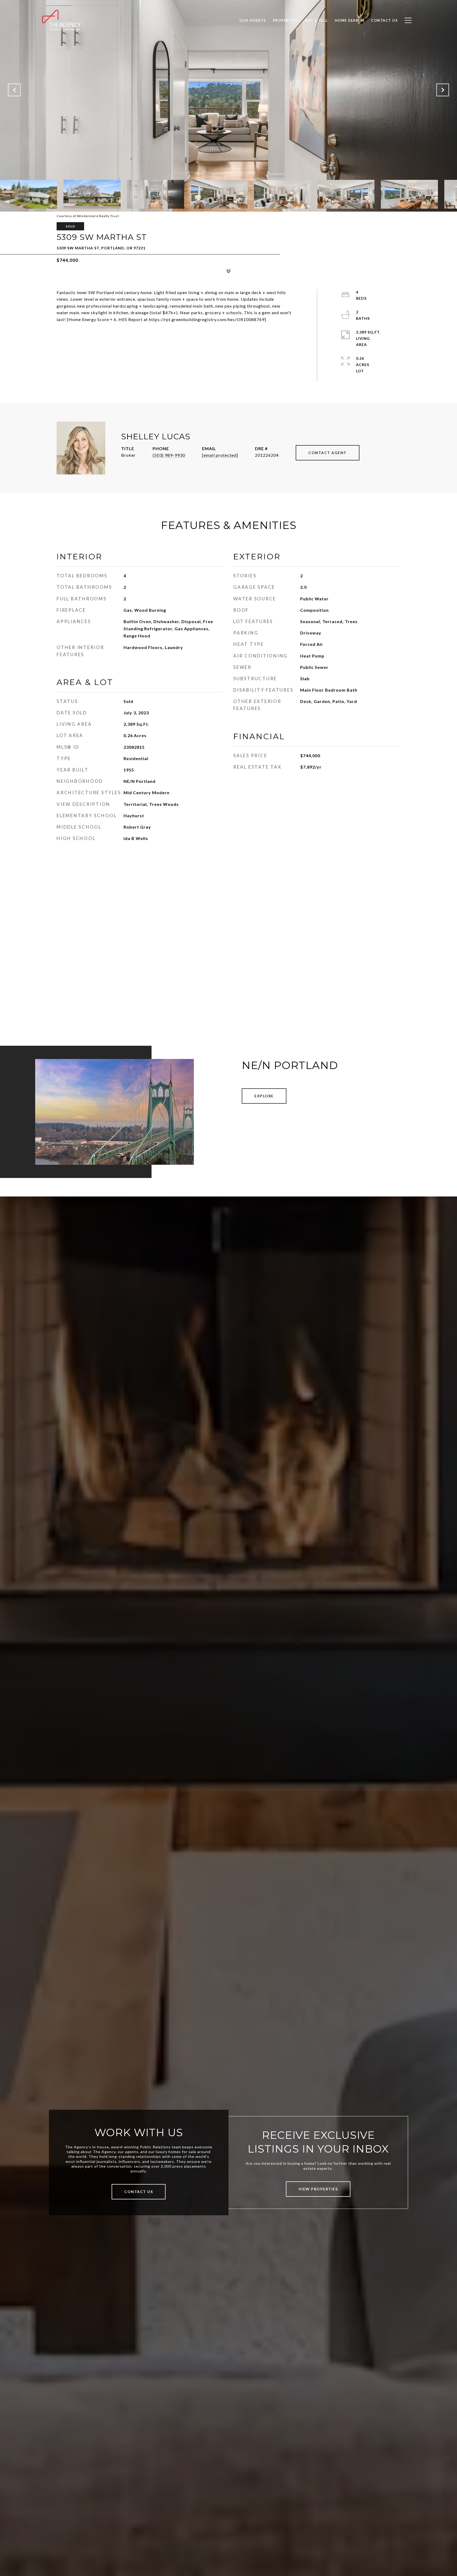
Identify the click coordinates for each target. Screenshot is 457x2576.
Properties (285, 20)
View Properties (318, 2189)
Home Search (350, 20)
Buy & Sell (316, 20)
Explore (264, 1096)
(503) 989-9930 (169, 455)
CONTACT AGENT (328, 453)
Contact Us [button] (139, 2192)
